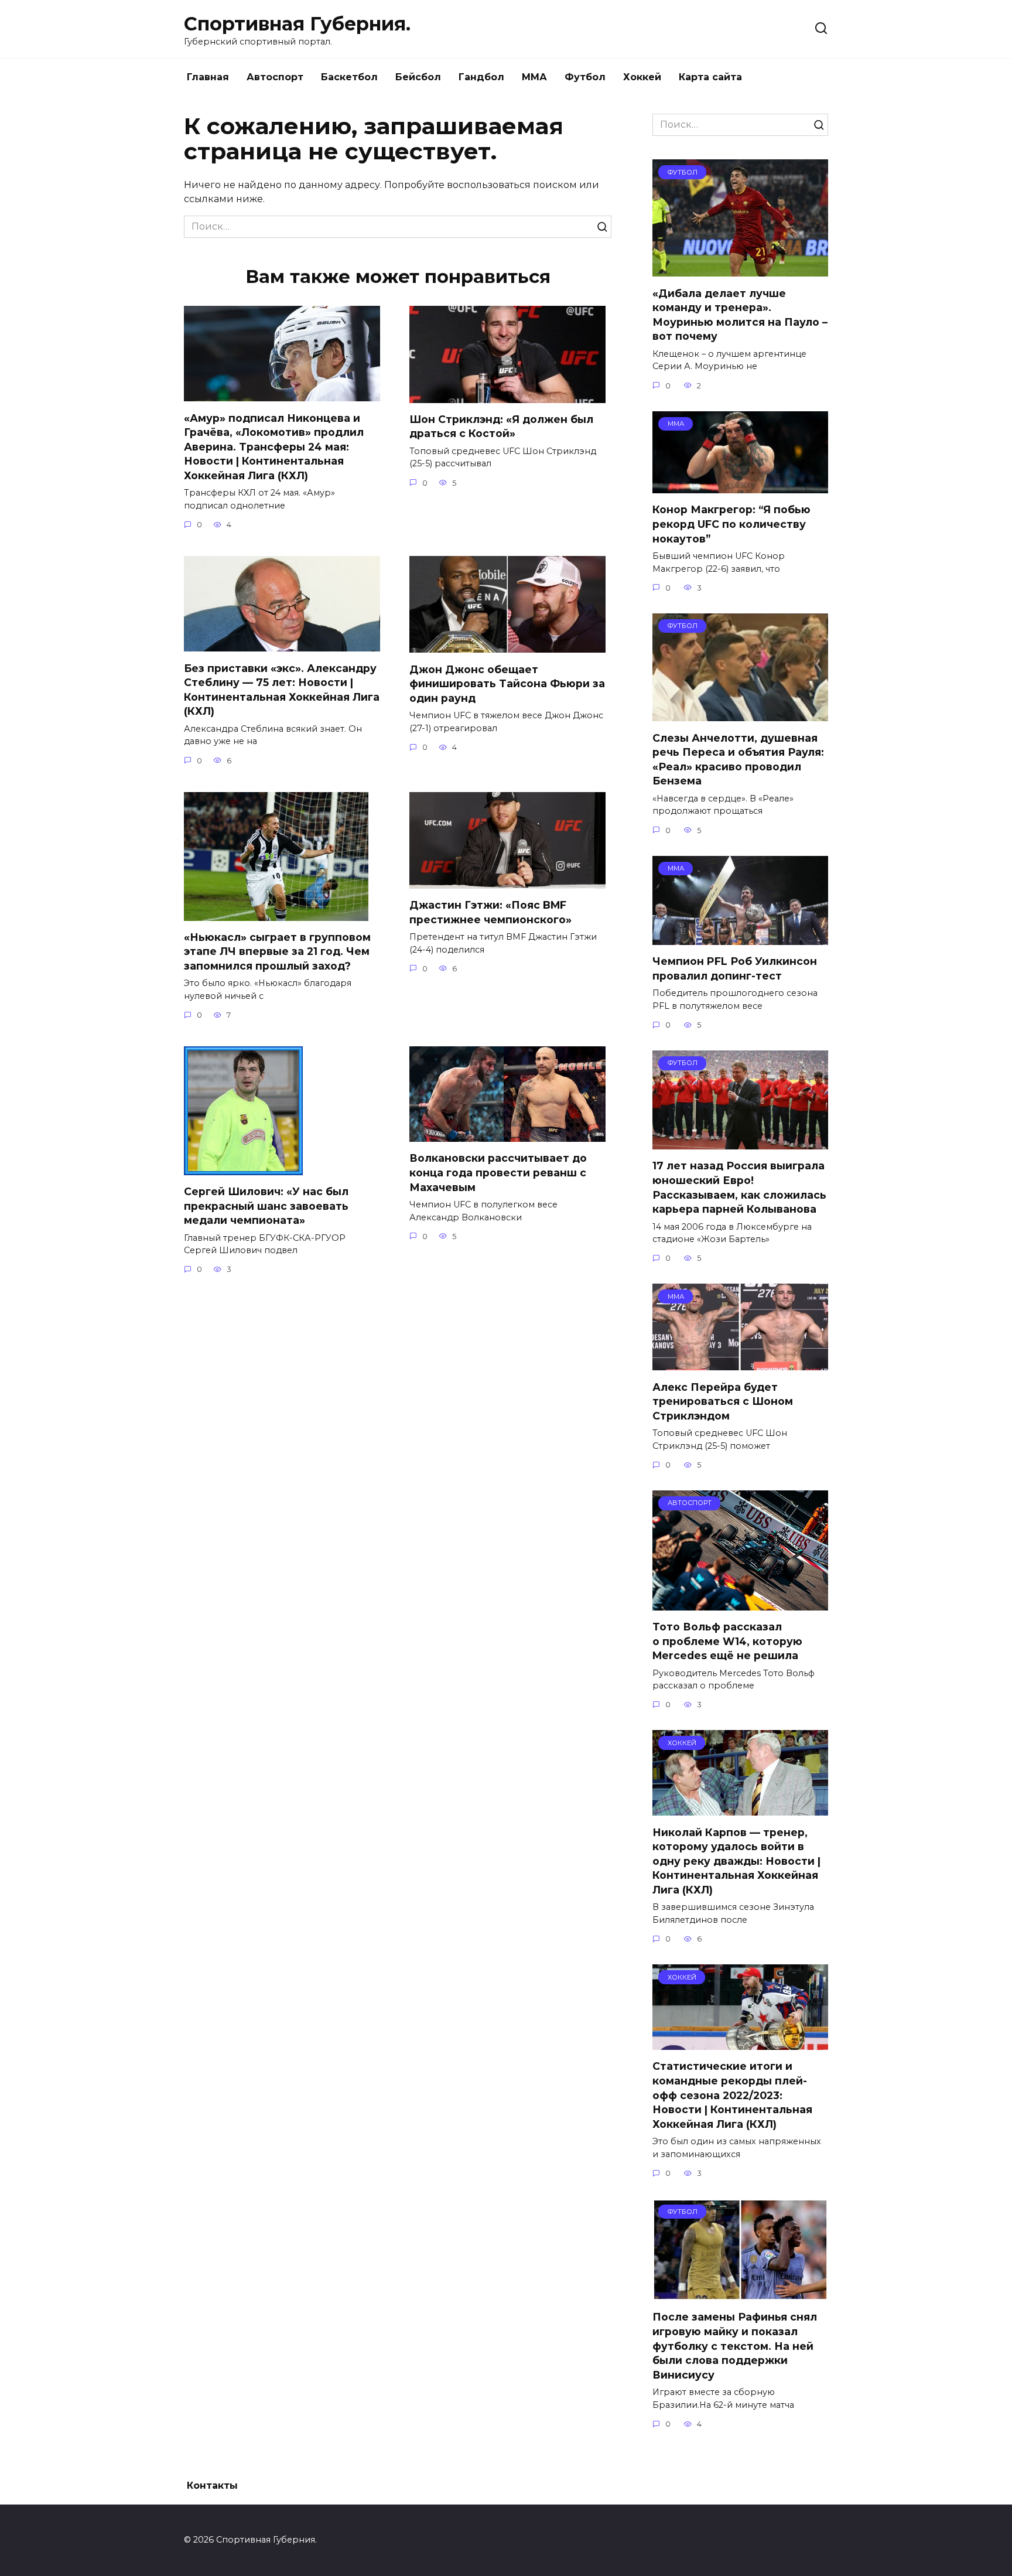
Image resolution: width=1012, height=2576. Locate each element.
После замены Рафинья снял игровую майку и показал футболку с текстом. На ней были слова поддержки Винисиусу (735, 2346)
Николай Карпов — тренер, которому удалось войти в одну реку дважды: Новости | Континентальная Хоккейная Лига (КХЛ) (736, 1861)
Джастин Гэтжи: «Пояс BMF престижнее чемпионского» (490, 912)
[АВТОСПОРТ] (740, 1603)
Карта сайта (710, 77)
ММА (534, 77)
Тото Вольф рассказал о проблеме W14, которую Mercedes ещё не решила (727, 1641)
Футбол (585, 77)
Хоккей (642, 77)
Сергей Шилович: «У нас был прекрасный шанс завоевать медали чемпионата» (266, 1206)
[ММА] (740, 486)
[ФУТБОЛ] (740, 269)
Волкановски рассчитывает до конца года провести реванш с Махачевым (498, 1172)
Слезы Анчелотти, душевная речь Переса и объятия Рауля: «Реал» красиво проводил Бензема (738, 759)
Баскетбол (349, 77)
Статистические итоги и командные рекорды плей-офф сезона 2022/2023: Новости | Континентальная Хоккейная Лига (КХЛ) (732, 2095)
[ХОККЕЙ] (740, 1808)
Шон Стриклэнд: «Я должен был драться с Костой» (501, 427)
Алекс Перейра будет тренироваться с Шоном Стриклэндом (723, 1401)
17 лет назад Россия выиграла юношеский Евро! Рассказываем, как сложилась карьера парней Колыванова (739, 1187)
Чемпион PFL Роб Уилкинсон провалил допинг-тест (735, 968)
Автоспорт (275, 77)
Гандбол (481, 77)
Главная (208, 77)
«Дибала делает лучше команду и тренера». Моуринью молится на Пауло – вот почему (740, 314)
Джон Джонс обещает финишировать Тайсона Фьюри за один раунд (507, 683)
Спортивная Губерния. (297, 24)
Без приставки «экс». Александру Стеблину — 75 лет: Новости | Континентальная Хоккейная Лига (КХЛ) (282, 689)
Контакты (212, 2485)
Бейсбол (418, 77)
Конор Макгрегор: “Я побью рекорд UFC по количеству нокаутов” (731, 524)
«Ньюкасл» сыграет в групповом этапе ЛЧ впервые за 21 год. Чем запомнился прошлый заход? (277, 951)
